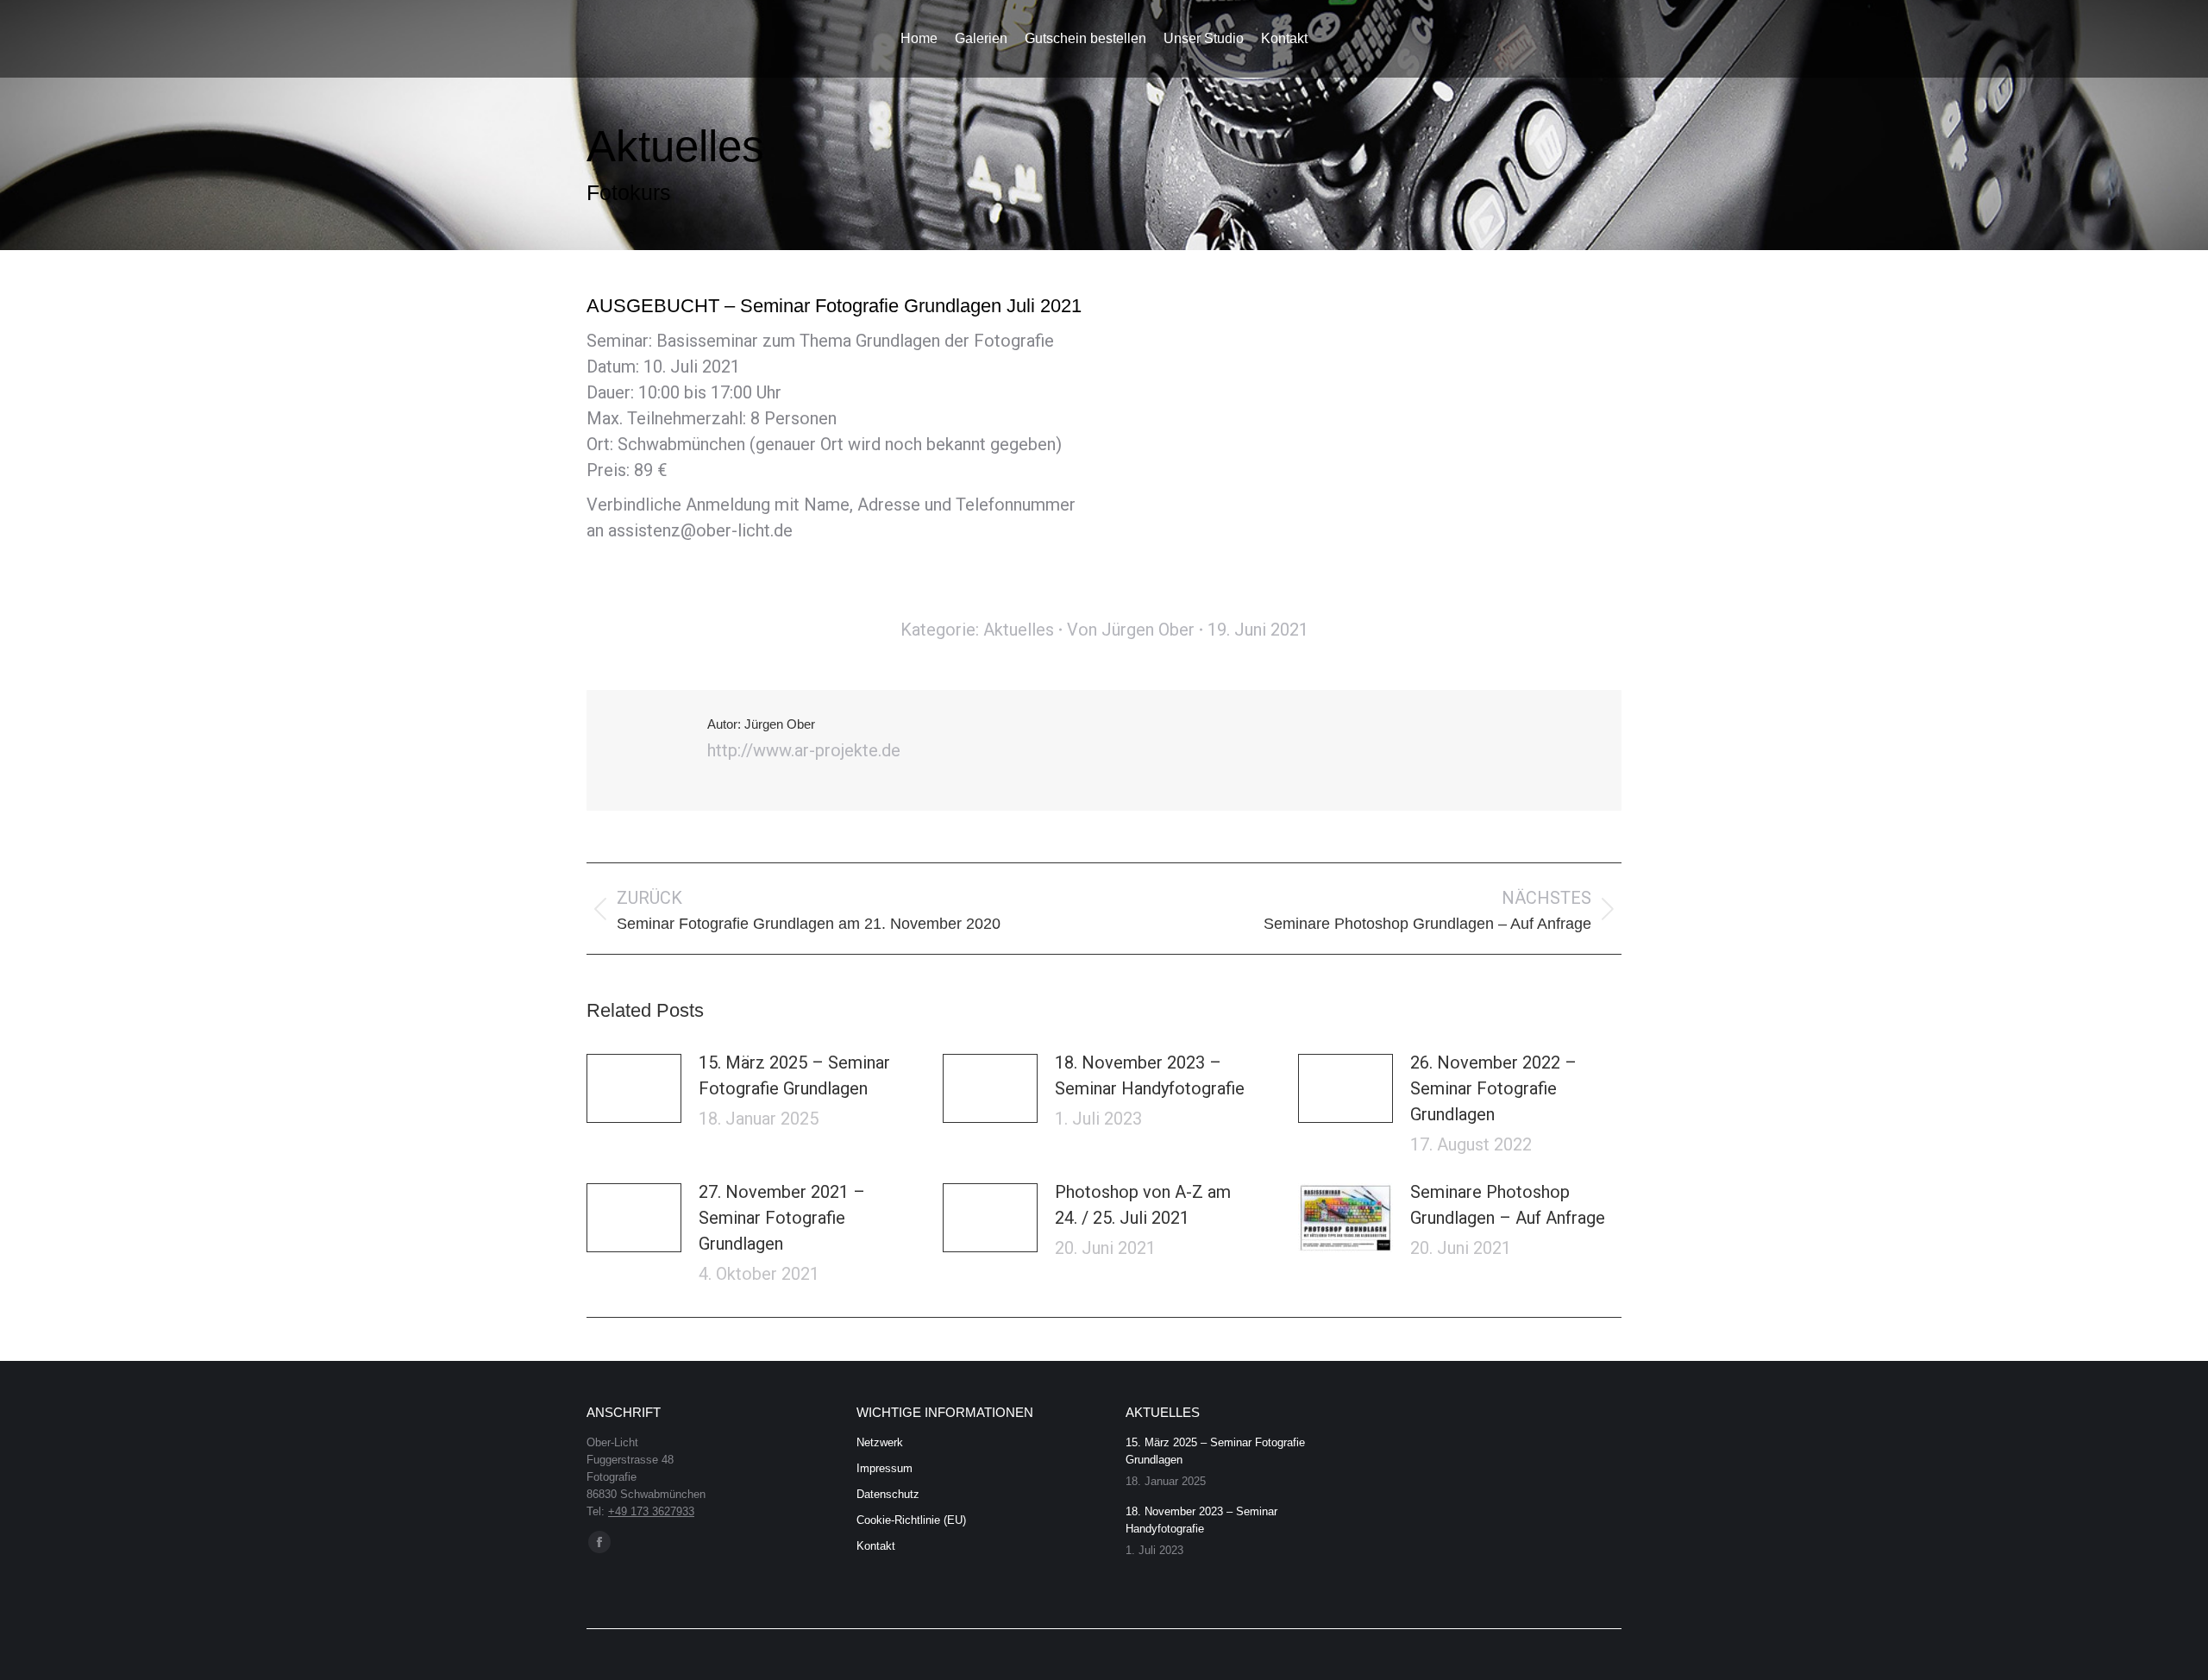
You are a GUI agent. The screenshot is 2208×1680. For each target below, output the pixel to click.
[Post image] (634, 1088)
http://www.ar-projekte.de (804, 750)
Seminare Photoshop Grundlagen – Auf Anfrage (1508, 1205)
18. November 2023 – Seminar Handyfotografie (1150, 1075)
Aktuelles (1019, 630)
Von (1131, 630)
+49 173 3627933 (651, 1511)
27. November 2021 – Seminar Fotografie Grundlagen (782, 1218)
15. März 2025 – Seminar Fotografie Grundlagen (794, 1075)
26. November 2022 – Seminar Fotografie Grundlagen (1493, 1088)
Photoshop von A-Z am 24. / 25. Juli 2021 (1143, 1205)
